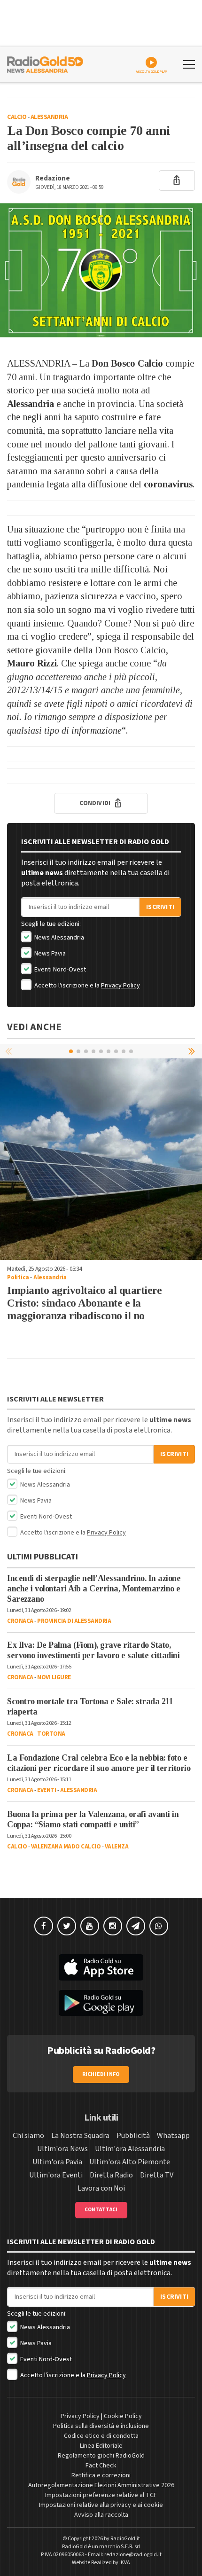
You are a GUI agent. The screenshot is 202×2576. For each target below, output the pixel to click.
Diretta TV (157, 2175)
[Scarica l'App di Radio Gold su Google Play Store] (101, 2003)
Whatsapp (173, 2136)
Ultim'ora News (62, 2149)
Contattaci (101, 2210)
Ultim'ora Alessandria (130, 2149)
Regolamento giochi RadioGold (101, 2456)
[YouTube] (90, 1926)
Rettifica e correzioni (101, 2475)
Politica (18, 1277)
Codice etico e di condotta (101, 2436)
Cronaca (20, 1621)
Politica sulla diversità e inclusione (101, 2426)
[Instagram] (113, 1926)
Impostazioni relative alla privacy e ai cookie (101, 2505)
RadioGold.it (125, 2539)
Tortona (51, 1734)
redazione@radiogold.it (133, 2555)
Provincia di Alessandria (74, 1621)
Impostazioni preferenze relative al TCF (101, 2495)
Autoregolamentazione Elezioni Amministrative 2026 (101, 2485)
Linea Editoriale (101, 2446)
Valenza (117, 1847)
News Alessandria (58, 938)
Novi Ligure (54, 1677)
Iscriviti (160, 907)
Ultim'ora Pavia (57, 2162)
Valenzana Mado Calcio (66, 1847)
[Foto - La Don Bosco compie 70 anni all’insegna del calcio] (101, 270)
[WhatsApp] (159, 1926)
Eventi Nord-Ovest (59, 970)
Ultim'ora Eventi (56, 2175)
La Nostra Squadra (80, 2136)
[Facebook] (44, 1926)
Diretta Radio (111, 2175)
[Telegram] (136, 1926)
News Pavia (49, 954)
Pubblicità (133, 2136)
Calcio (17, 117)
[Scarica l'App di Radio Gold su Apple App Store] (101, 1967)
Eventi (47, 1790)
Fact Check (101, 2466)
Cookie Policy (123, 2416)
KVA (125, 2563)
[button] (193, 1051)
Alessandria (49, 117)
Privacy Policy (120, 986)
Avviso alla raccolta (101, 2515)
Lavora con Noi (101, 2188)
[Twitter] (67, 1926)
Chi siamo (28, 2136)
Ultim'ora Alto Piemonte (130, 2162)
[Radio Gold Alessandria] (45, 63)
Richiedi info (101, 2074)
